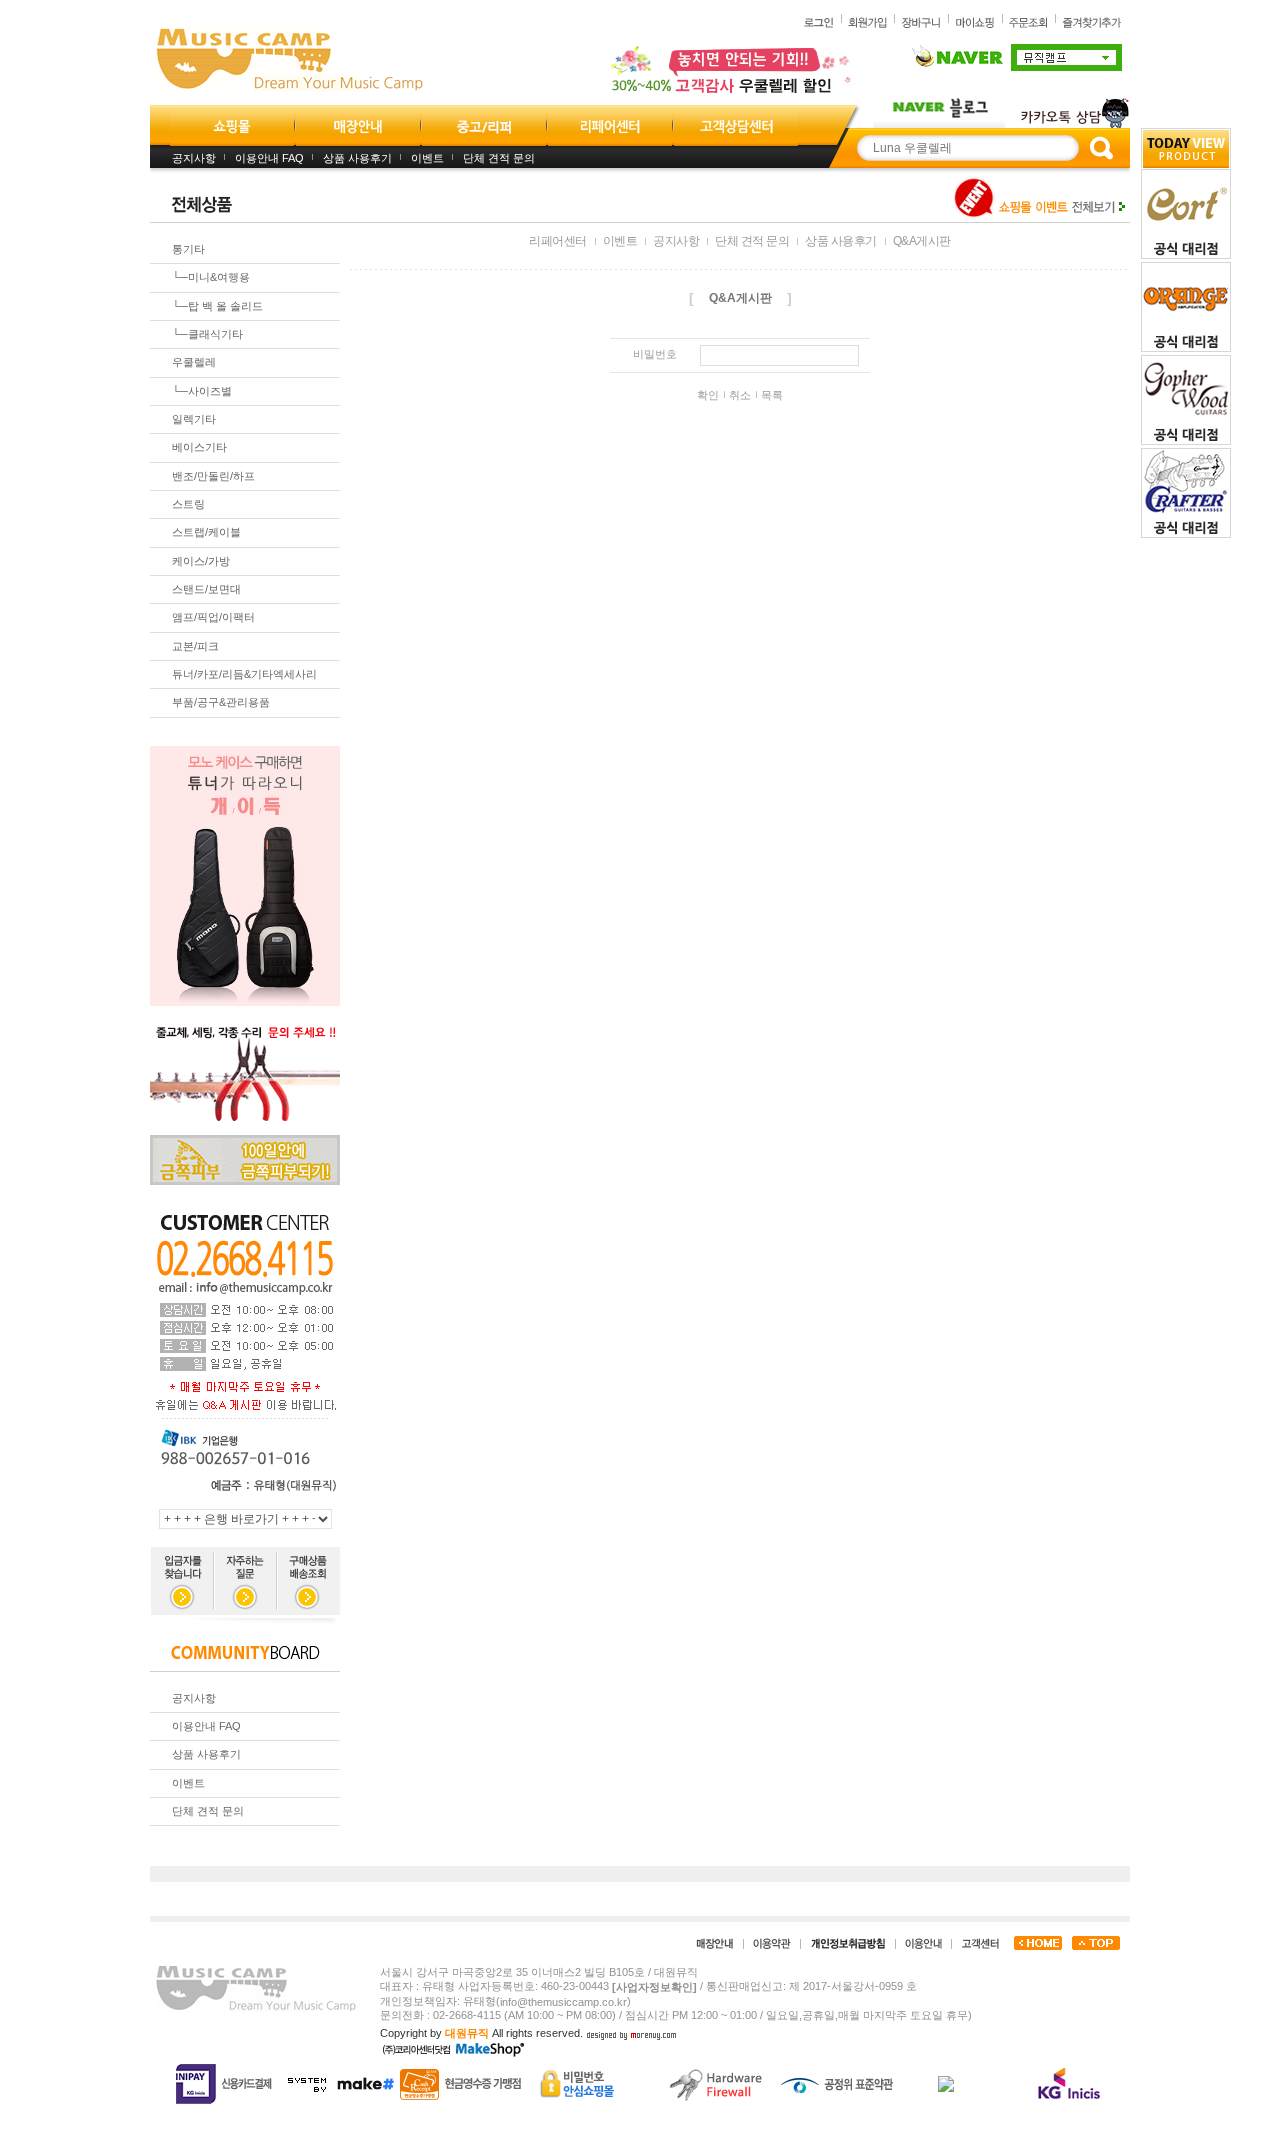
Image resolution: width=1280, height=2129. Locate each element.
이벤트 (427, 158)
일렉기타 (194, 419)
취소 (740, 395)
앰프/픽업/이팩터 (213, 618)
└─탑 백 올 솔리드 (217, 306)
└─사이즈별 (202, 391)
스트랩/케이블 (206, 533)
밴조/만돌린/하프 (213, 476)
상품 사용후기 (357, 158)
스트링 (188, 504)
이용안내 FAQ (269, 158)
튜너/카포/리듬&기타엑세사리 (244, 674)
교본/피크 (195, 646)
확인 (708, 395)
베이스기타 (199, 448)
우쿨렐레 (194, 363)
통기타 (188, 249)
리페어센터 (558, 241)
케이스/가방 (201, 561)
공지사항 (194, 158)
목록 (772, 395)
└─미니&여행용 (211, 278)
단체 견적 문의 (499, 158)
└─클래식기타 (207, 334)
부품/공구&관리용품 (221, 703)
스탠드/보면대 (206, 589)
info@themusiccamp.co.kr (563, 2002)
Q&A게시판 (922, 241)
